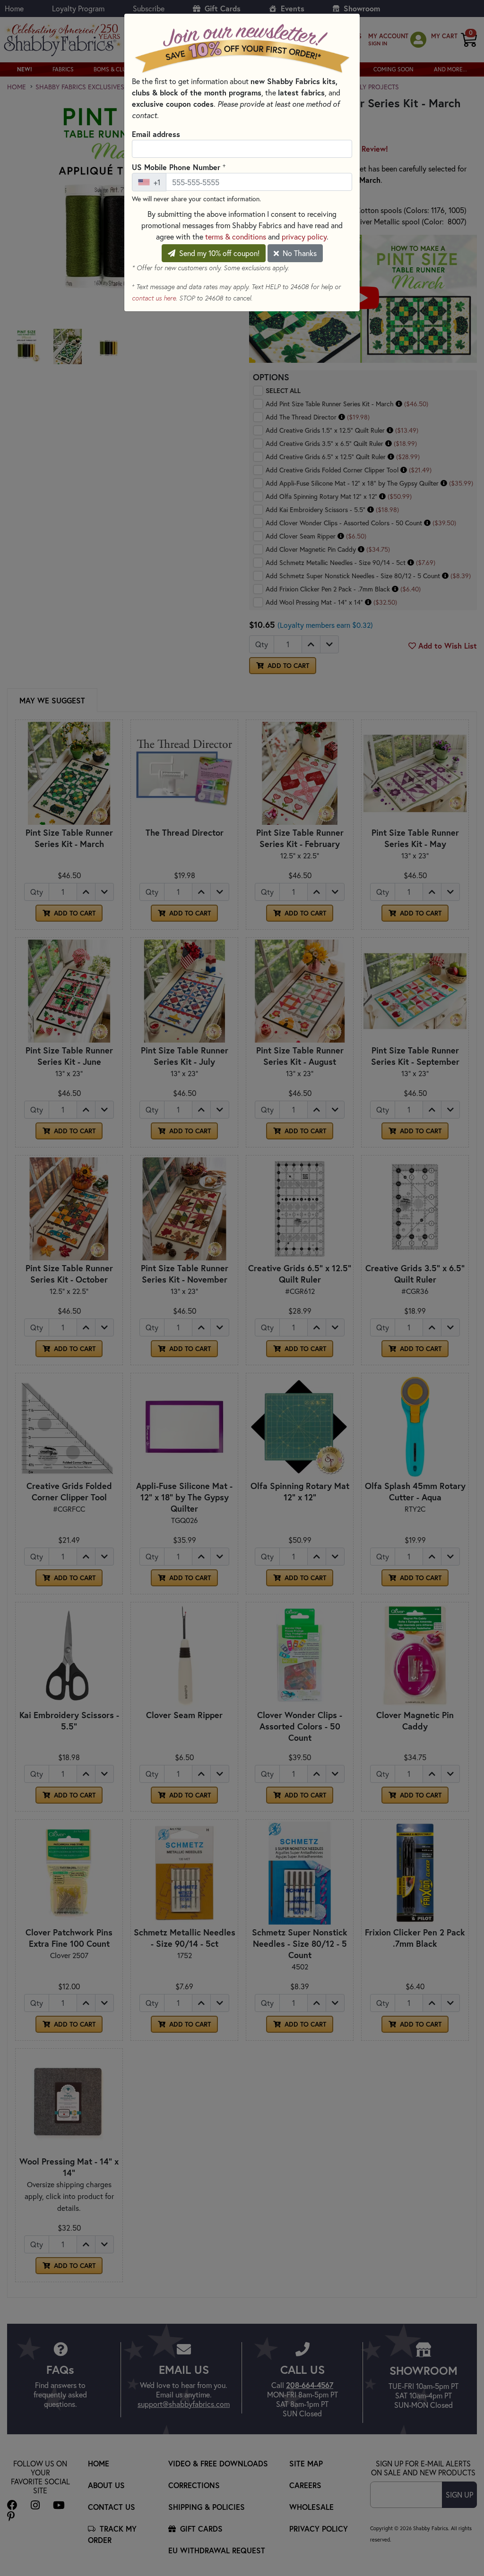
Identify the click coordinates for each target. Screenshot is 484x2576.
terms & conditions (236, 236)
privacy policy (304, 236)
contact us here (154, 298)
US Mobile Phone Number (179, 167)
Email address (156, 134)
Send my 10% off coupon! (218, 253)
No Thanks (299, 253)
